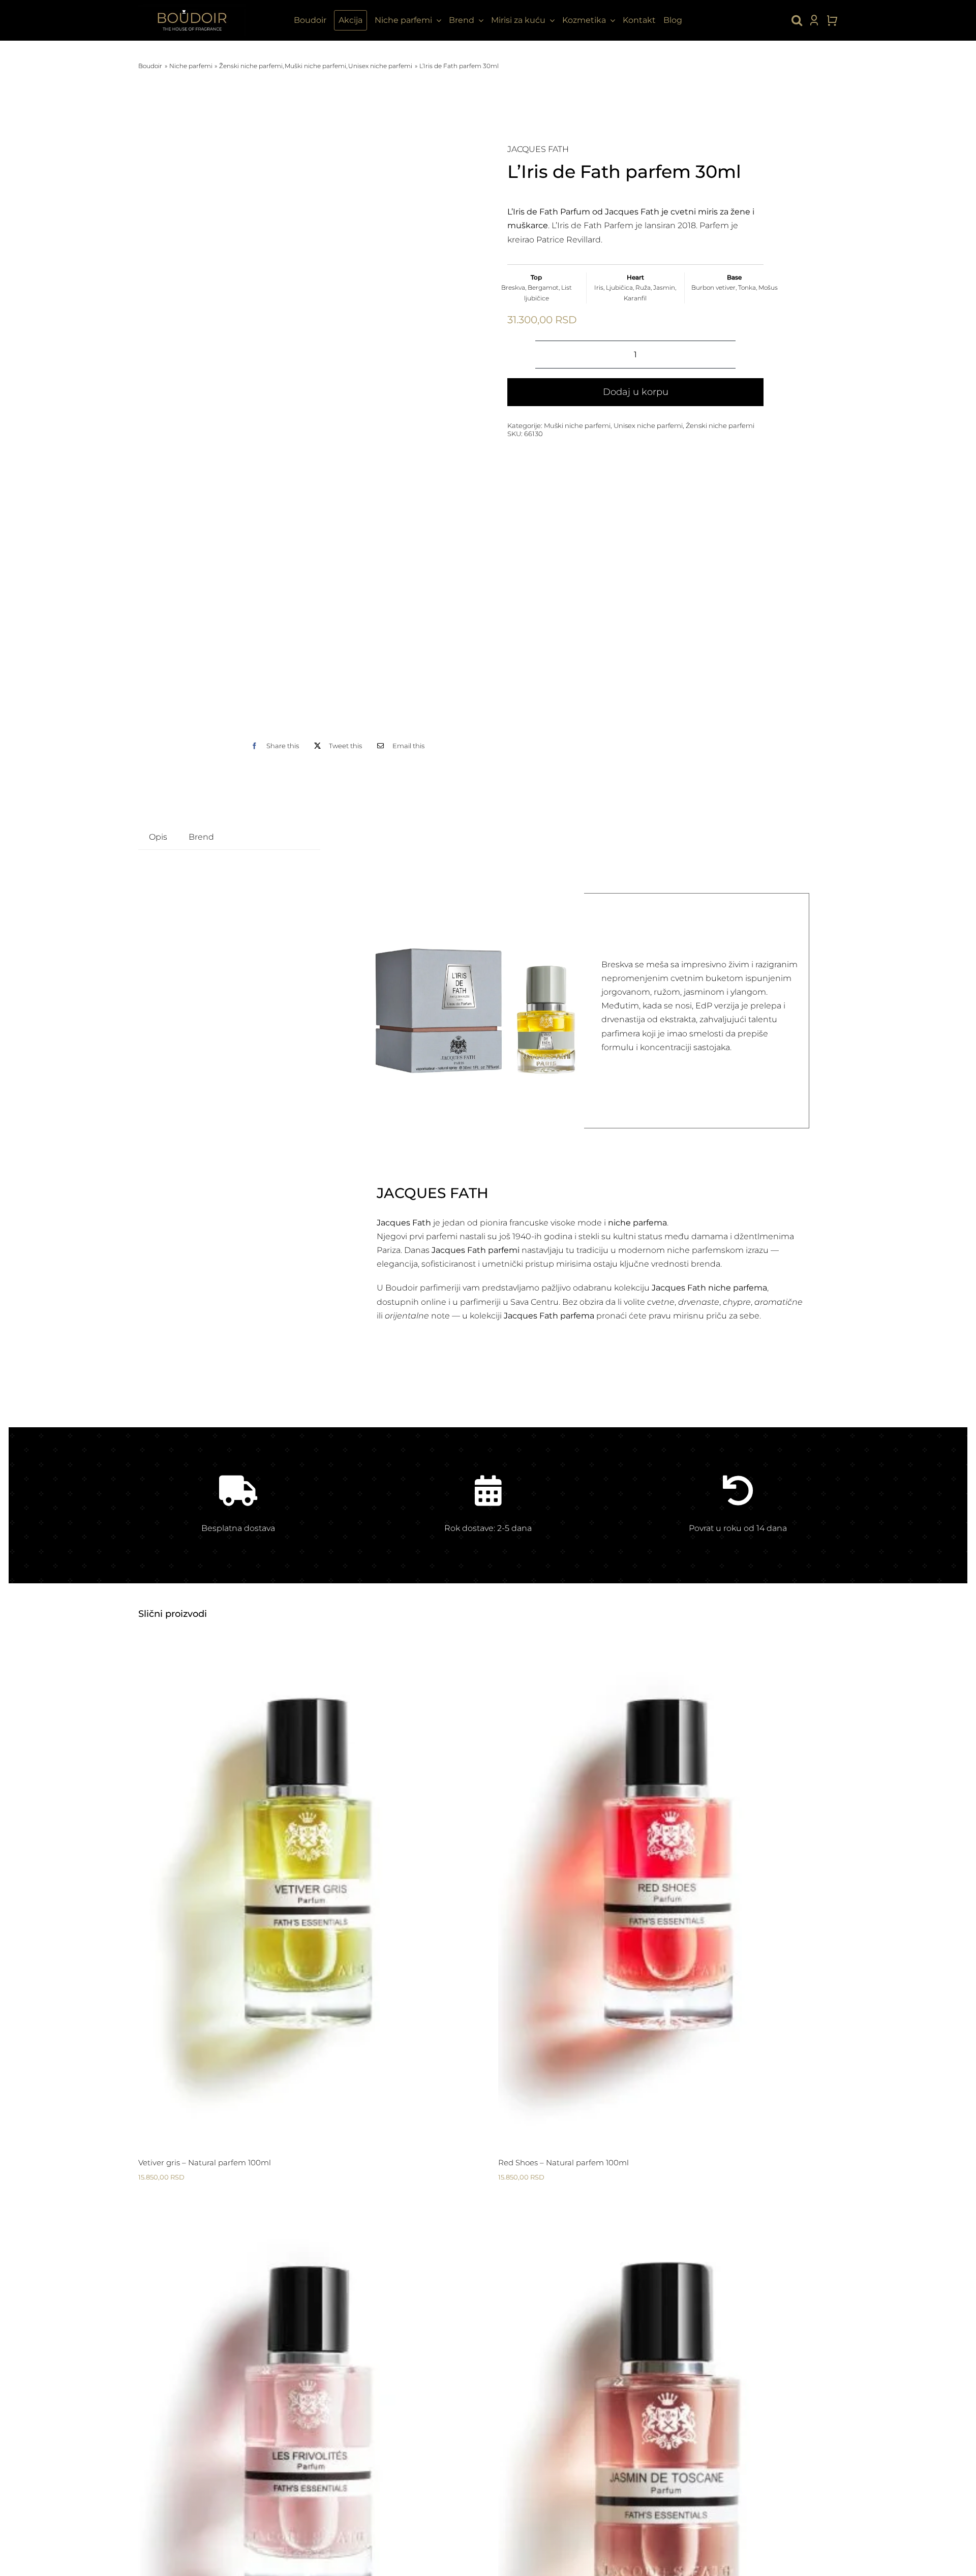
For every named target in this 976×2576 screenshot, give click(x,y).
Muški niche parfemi (577, 425)
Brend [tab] (201, 837)
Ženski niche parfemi (720, 425)
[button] (797, 20)
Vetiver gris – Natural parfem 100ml (205, 2163)
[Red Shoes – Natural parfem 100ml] (668, 1889)
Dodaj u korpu (636, 392)
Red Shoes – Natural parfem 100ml (563, 2163)
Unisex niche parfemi (648, 425)
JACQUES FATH (538, 149)
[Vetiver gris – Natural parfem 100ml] (308, 1889)
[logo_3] (192, 8)
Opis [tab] (158, 837)
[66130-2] (341, 427)
